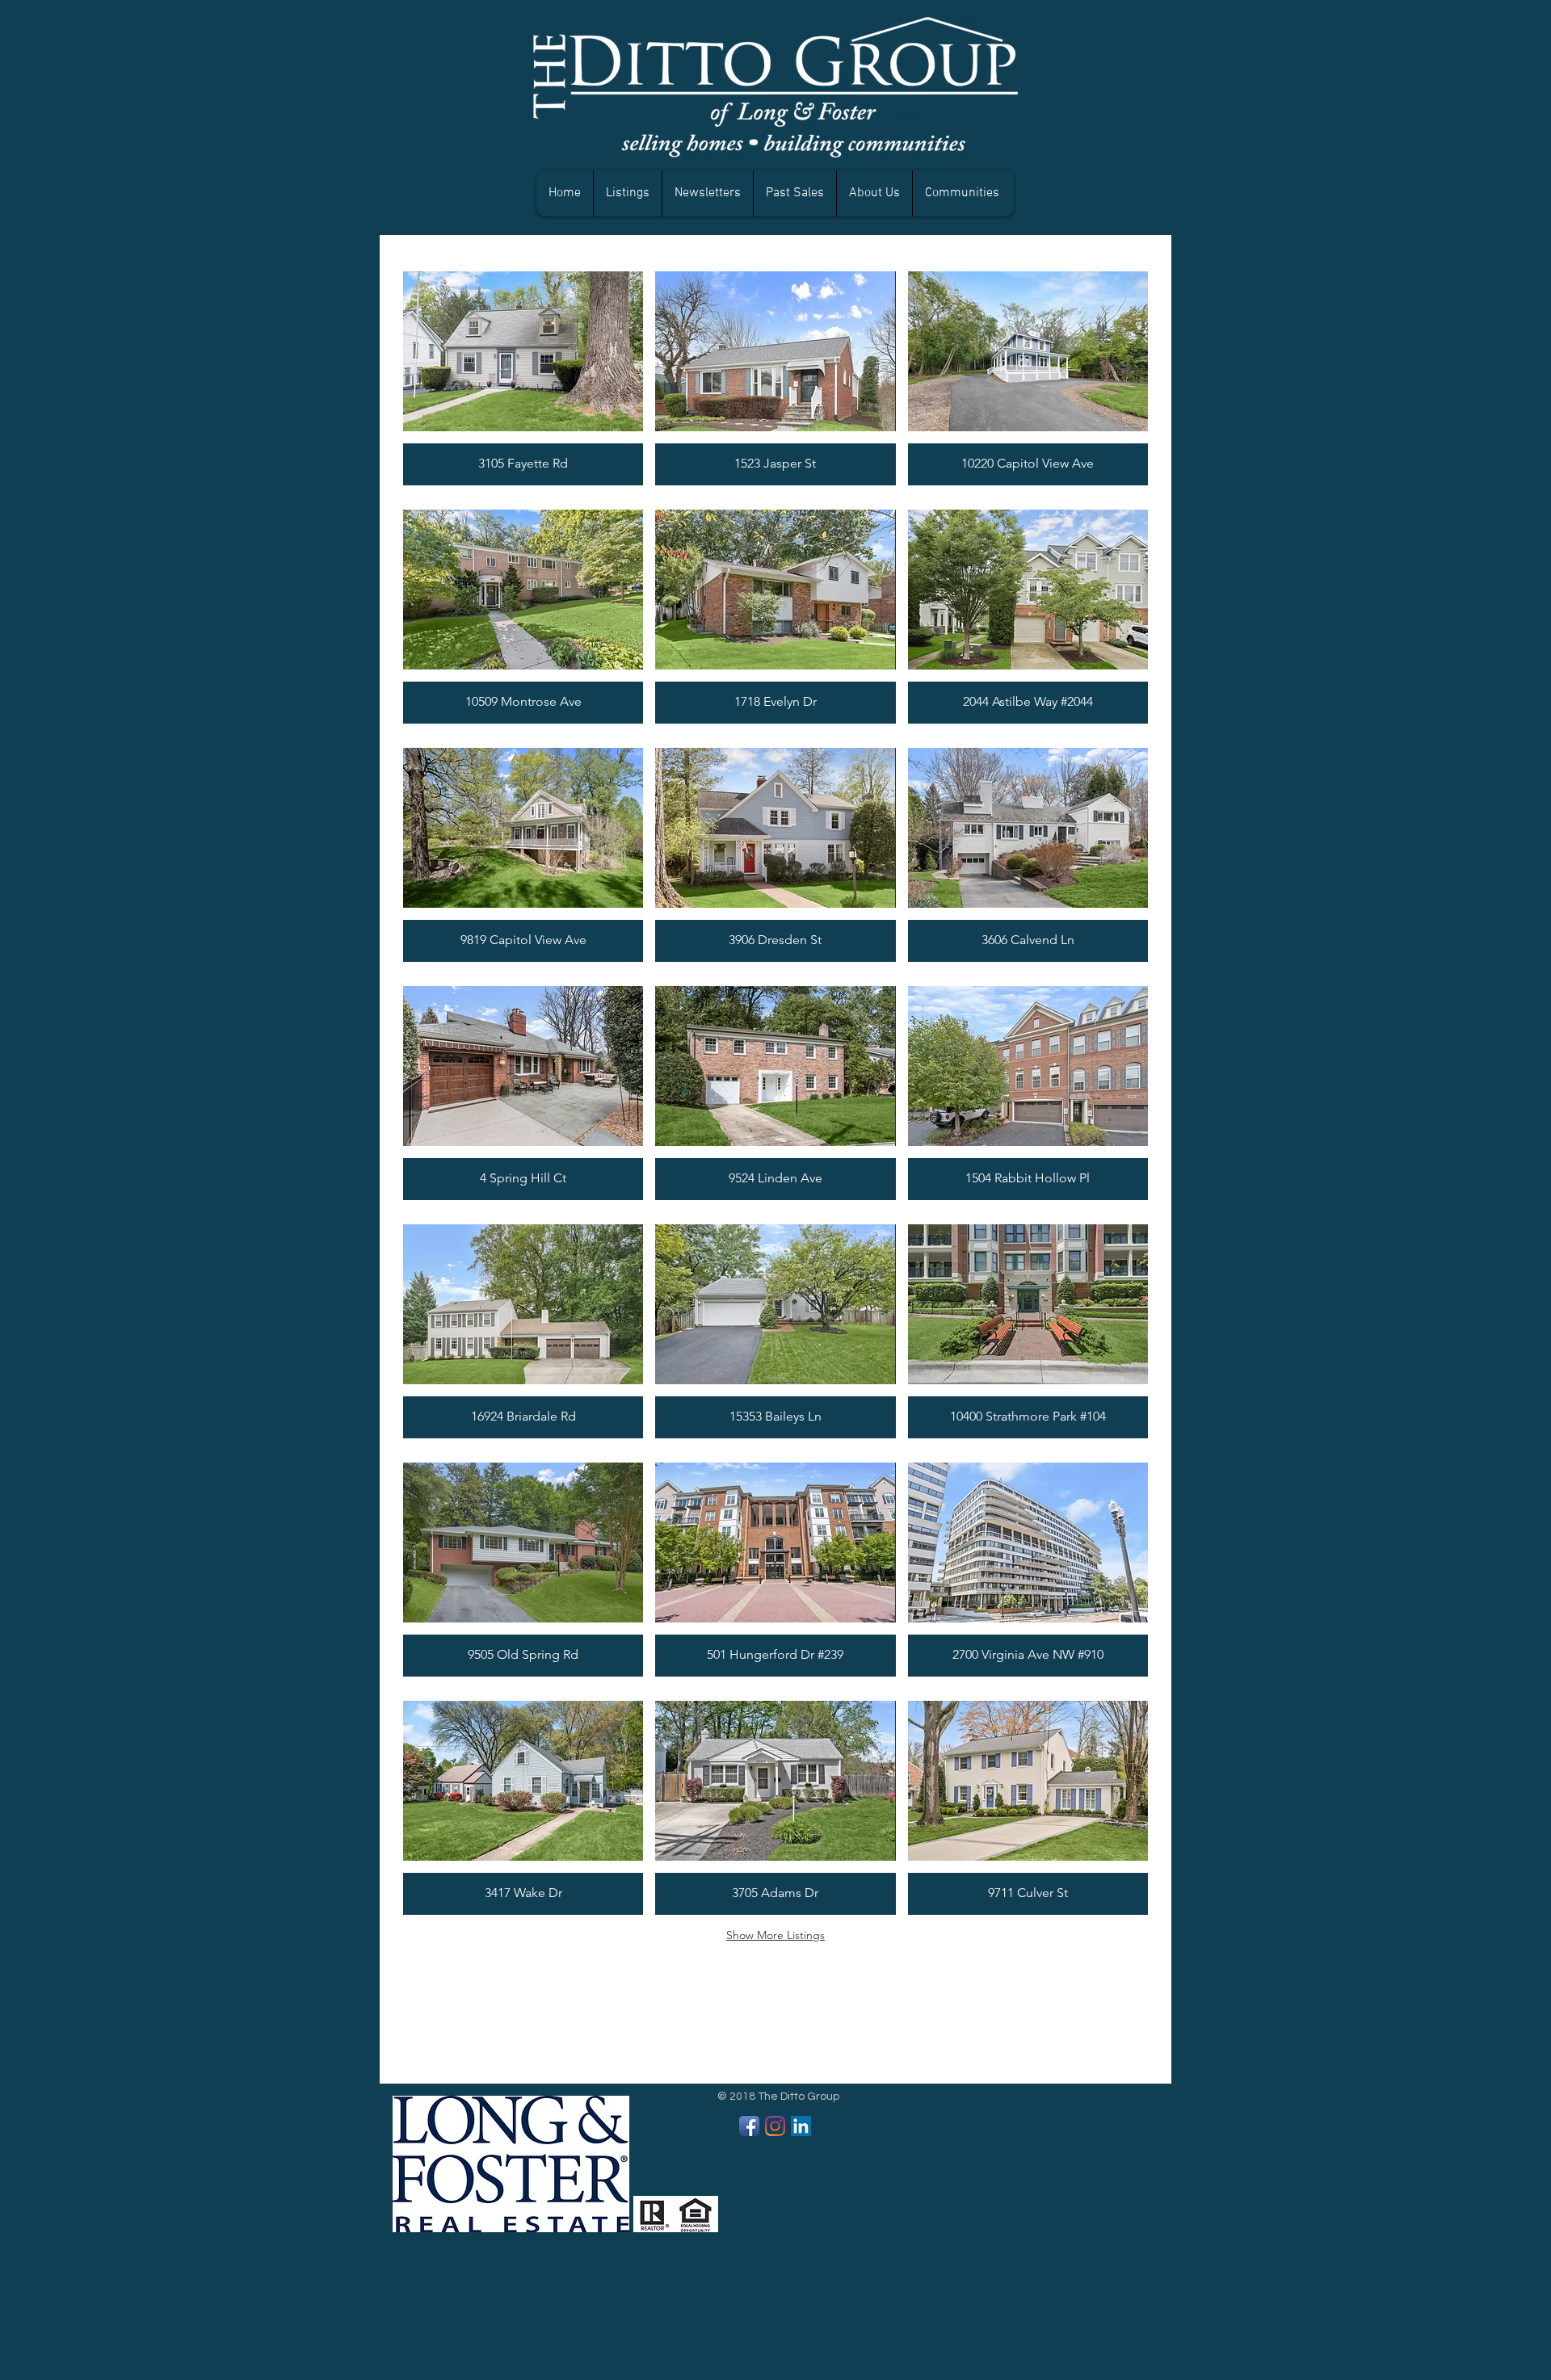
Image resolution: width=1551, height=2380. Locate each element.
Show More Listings (775, 1935)
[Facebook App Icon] (749, 2126)
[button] (794, 193)
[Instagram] (775, 2126)
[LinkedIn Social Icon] (801, 2126)
